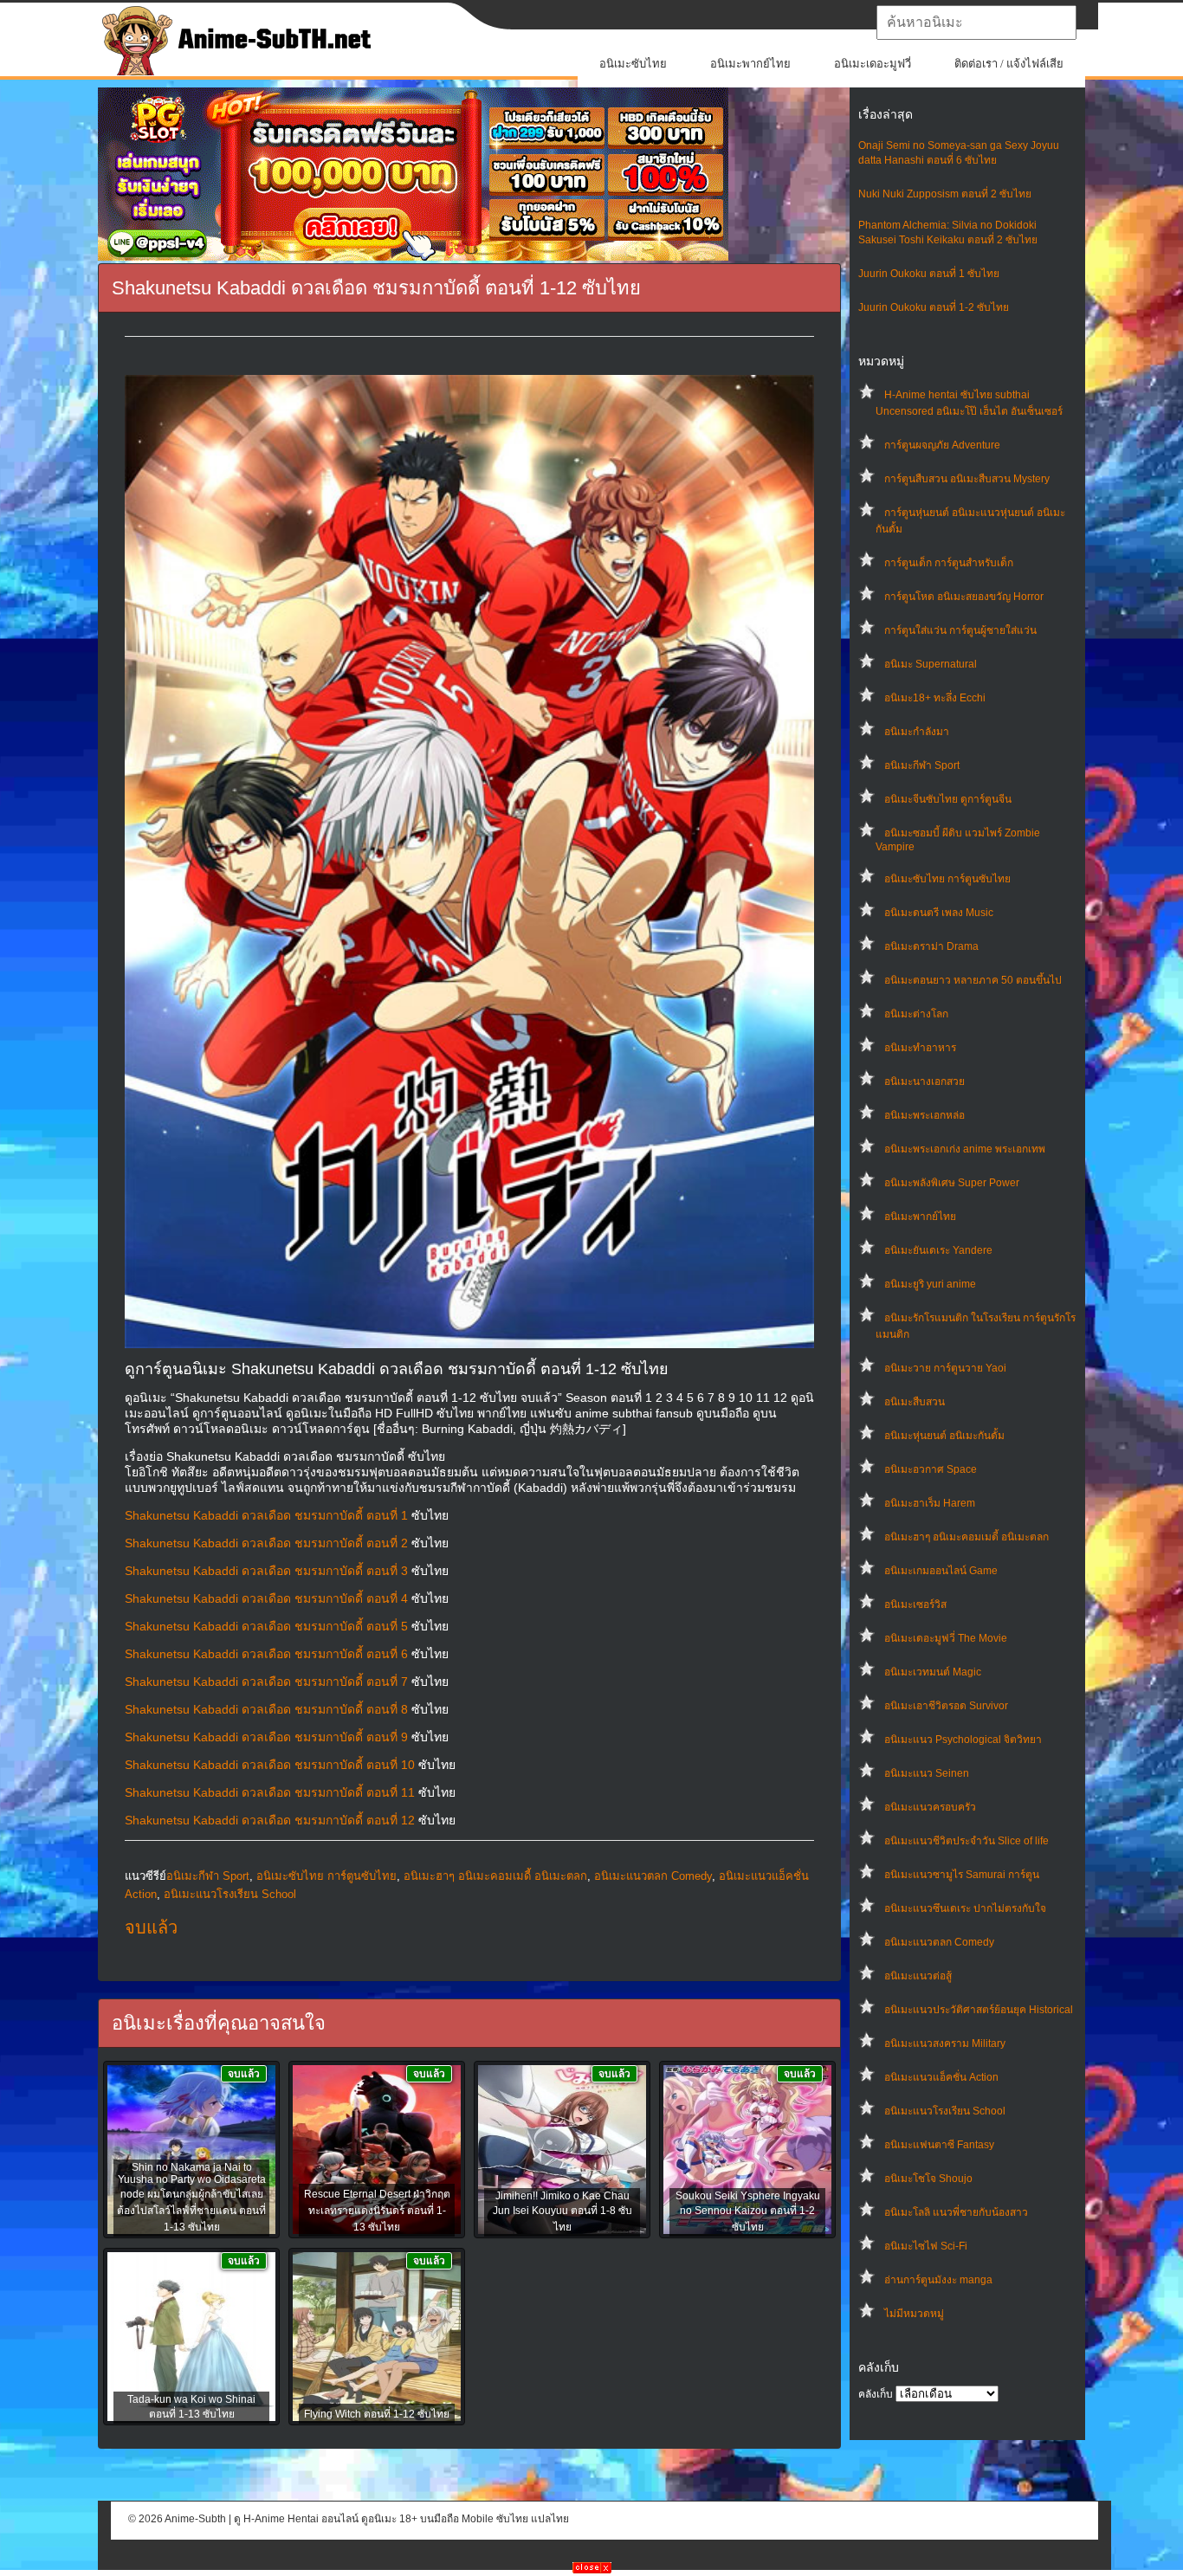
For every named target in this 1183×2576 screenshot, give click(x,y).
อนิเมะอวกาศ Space (931, 1469)
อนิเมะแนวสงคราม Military (945, 2043)
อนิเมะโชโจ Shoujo (928, 2179)
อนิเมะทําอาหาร (920, 1048)
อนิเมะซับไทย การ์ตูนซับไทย (947, 879)
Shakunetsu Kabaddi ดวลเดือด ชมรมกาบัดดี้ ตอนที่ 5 (266, 1626)
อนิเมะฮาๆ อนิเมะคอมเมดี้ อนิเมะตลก (966, 1537)
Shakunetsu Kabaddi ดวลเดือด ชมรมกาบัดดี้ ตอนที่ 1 (266, 1515)
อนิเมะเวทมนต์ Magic (933, 1672)
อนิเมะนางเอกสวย (924, 1081)
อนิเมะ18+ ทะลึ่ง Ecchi (935, 698)
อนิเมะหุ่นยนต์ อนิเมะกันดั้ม (944, 1436)
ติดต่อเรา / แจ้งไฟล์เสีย (1009, 64)
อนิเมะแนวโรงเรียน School (945, 2111)
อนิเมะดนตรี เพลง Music (939, 913)
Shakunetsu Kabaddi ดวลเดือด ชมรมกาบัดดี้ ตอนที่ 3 (266, 1571)
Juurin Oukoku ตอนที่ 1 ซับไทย (929, 274)
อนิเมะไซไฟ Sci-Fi (926, 2246)
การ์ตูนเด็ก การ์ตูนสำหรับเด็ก (949, 563)
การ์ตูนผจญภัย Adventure (942, 445)
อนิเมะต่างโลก (916, 1014)
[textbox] (976, 23)
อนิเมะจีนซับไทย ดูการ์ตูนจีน (948, 799)
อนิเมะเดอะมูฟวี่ (873, 64)
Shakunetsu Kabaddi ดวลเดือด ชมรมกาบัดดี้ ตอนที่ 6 (266, 1654)
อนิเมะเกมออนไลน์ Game (941, 1571)
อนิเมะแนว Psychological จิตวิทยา (963, 1740)
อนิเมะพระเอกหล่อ (924, 1115)
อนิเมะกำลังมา (917, 732)
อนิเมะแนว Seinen (927, 1773)
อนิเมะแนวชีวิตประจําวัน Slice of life (966, 1841)
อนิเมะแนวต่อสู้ (918, 1976)
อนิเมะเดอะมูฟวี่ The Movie (946, 1638)
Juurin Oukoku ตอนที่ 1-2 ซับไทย (934, 307)
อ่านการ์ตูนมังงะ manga (938, 2280)
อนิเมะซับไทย (633, 64)
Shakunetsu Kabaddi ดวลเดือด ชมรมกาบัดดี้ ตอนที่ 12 (270, 1820)
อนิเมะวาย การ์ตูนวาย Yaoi (945, 1368)
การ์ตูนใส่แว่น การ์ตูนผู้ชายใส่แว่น (960, 630)
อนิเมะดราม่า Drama (931, 946)
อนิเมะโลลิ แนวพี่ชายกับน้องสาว (956, 2212)
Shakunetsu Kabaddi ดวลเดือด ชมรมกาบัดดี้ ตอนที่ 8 (266, 1709)
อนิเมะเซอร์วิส (915, 1604)
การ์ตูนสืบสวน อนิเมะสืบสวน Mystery (967, 479)
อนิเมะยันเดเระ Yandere (938, 1250)
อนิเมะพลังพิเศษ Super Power (952, 1183)
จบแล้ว (151, 1927)
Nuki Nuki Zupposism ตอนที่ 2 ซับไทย (945, 194)
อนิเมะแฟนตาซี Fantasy (939, 2145)
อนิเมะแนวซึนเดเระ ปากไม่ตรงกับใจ (965, 1908)
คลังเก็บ (876, 2394)
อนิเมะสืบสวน (915, 1402)
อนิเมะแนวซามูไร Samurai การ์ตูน (962, 1875)
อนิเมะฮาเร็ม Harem (930, 1503)
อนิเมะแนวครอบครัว (930, 1807)
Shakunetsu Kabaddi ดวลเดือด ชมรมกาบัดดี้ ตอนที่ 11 (270, 1792)
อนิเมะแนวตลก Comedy (939, 1942)
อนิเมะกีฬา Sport (922, 765)
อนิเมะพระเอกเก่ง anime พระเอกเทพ (965, 1149)
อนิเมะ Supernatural (931, 664)
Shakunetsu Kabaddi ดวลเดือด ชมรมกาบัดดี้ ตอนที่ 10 (270, 1765)
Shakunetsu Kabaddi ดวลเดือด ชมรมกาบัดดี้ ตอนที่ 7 (266, 1682)
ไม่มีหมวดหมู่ (914, 2314)
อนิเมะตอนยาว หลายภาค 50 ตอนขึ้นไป (973, 980)
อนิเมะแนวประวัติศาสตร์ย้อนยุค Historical (979, 2010)
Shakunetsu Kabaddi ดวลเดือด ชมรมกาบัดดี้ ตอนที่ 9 (266, 1737)
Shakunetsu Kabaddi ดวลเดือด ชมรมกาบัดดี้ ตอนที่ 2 (266, 1543)
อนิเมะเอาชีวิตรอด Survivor (946, 1706)
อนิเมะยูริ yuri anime (930, 1284)
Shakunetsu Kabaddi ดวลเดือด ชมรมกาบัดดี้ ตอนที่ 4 (266, 1598)
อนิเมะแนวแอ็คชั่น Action (941, 2077)
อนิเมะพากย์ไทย (750, 64)
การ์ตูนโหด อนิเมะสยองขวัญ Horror (964, 597)
